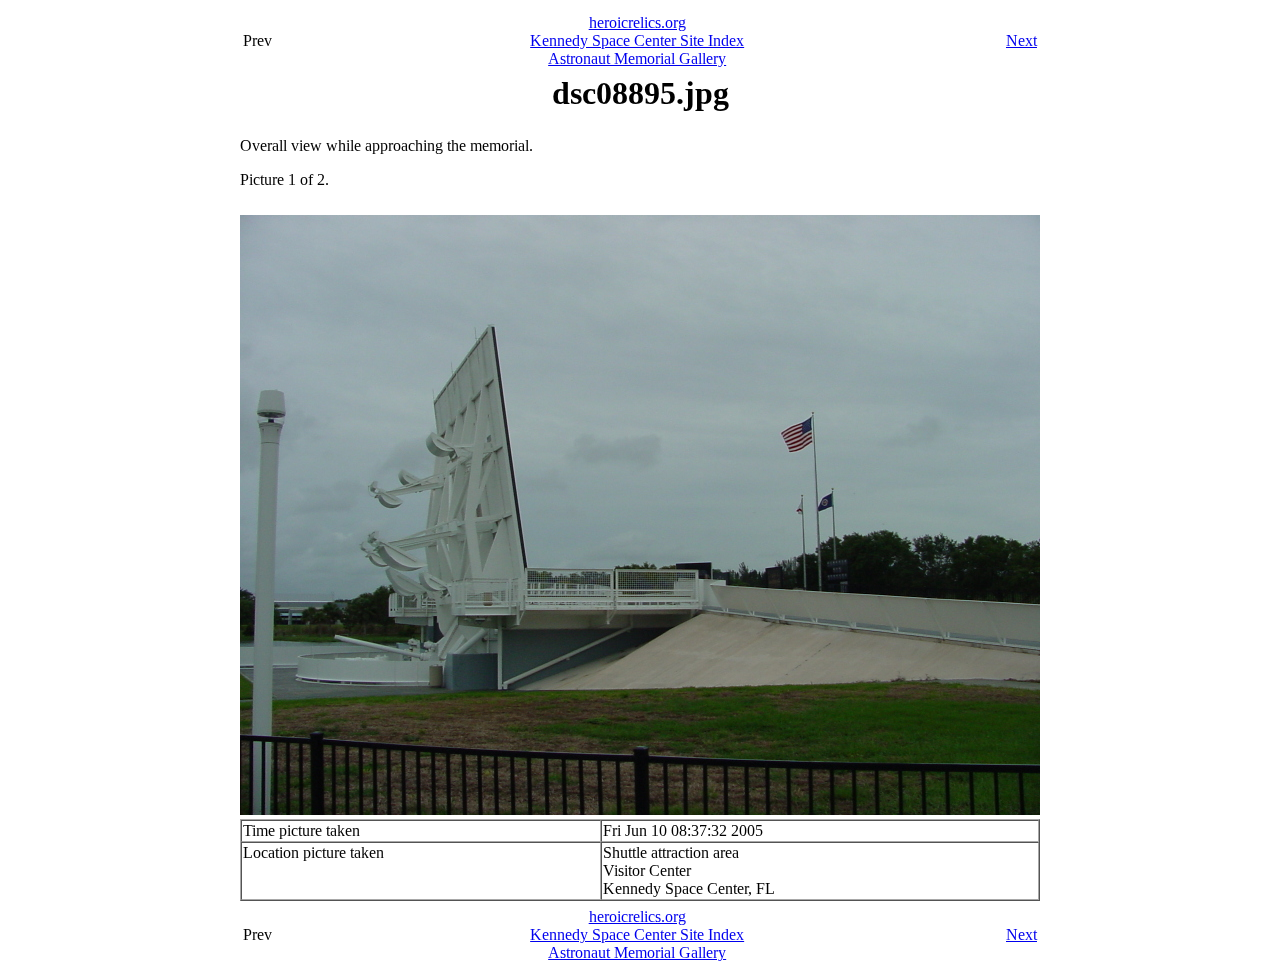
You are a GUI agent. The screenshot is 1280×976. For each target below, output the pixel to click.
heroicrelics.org (637, 22)
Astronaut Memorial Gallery (637, 58)
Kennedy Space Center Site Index (637, 40)
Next (1021, 40)
